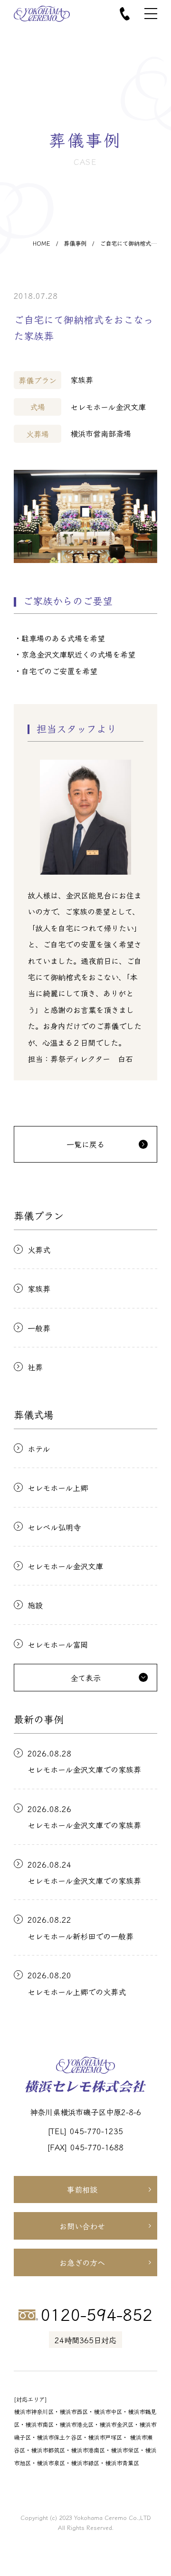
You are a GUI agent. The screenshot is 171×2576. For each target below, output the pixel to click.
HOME (42, 243)
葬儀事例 (75, 243)
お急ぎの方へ (82, 2262)
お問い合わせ (82, 2226)
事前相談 (82, 2189)
